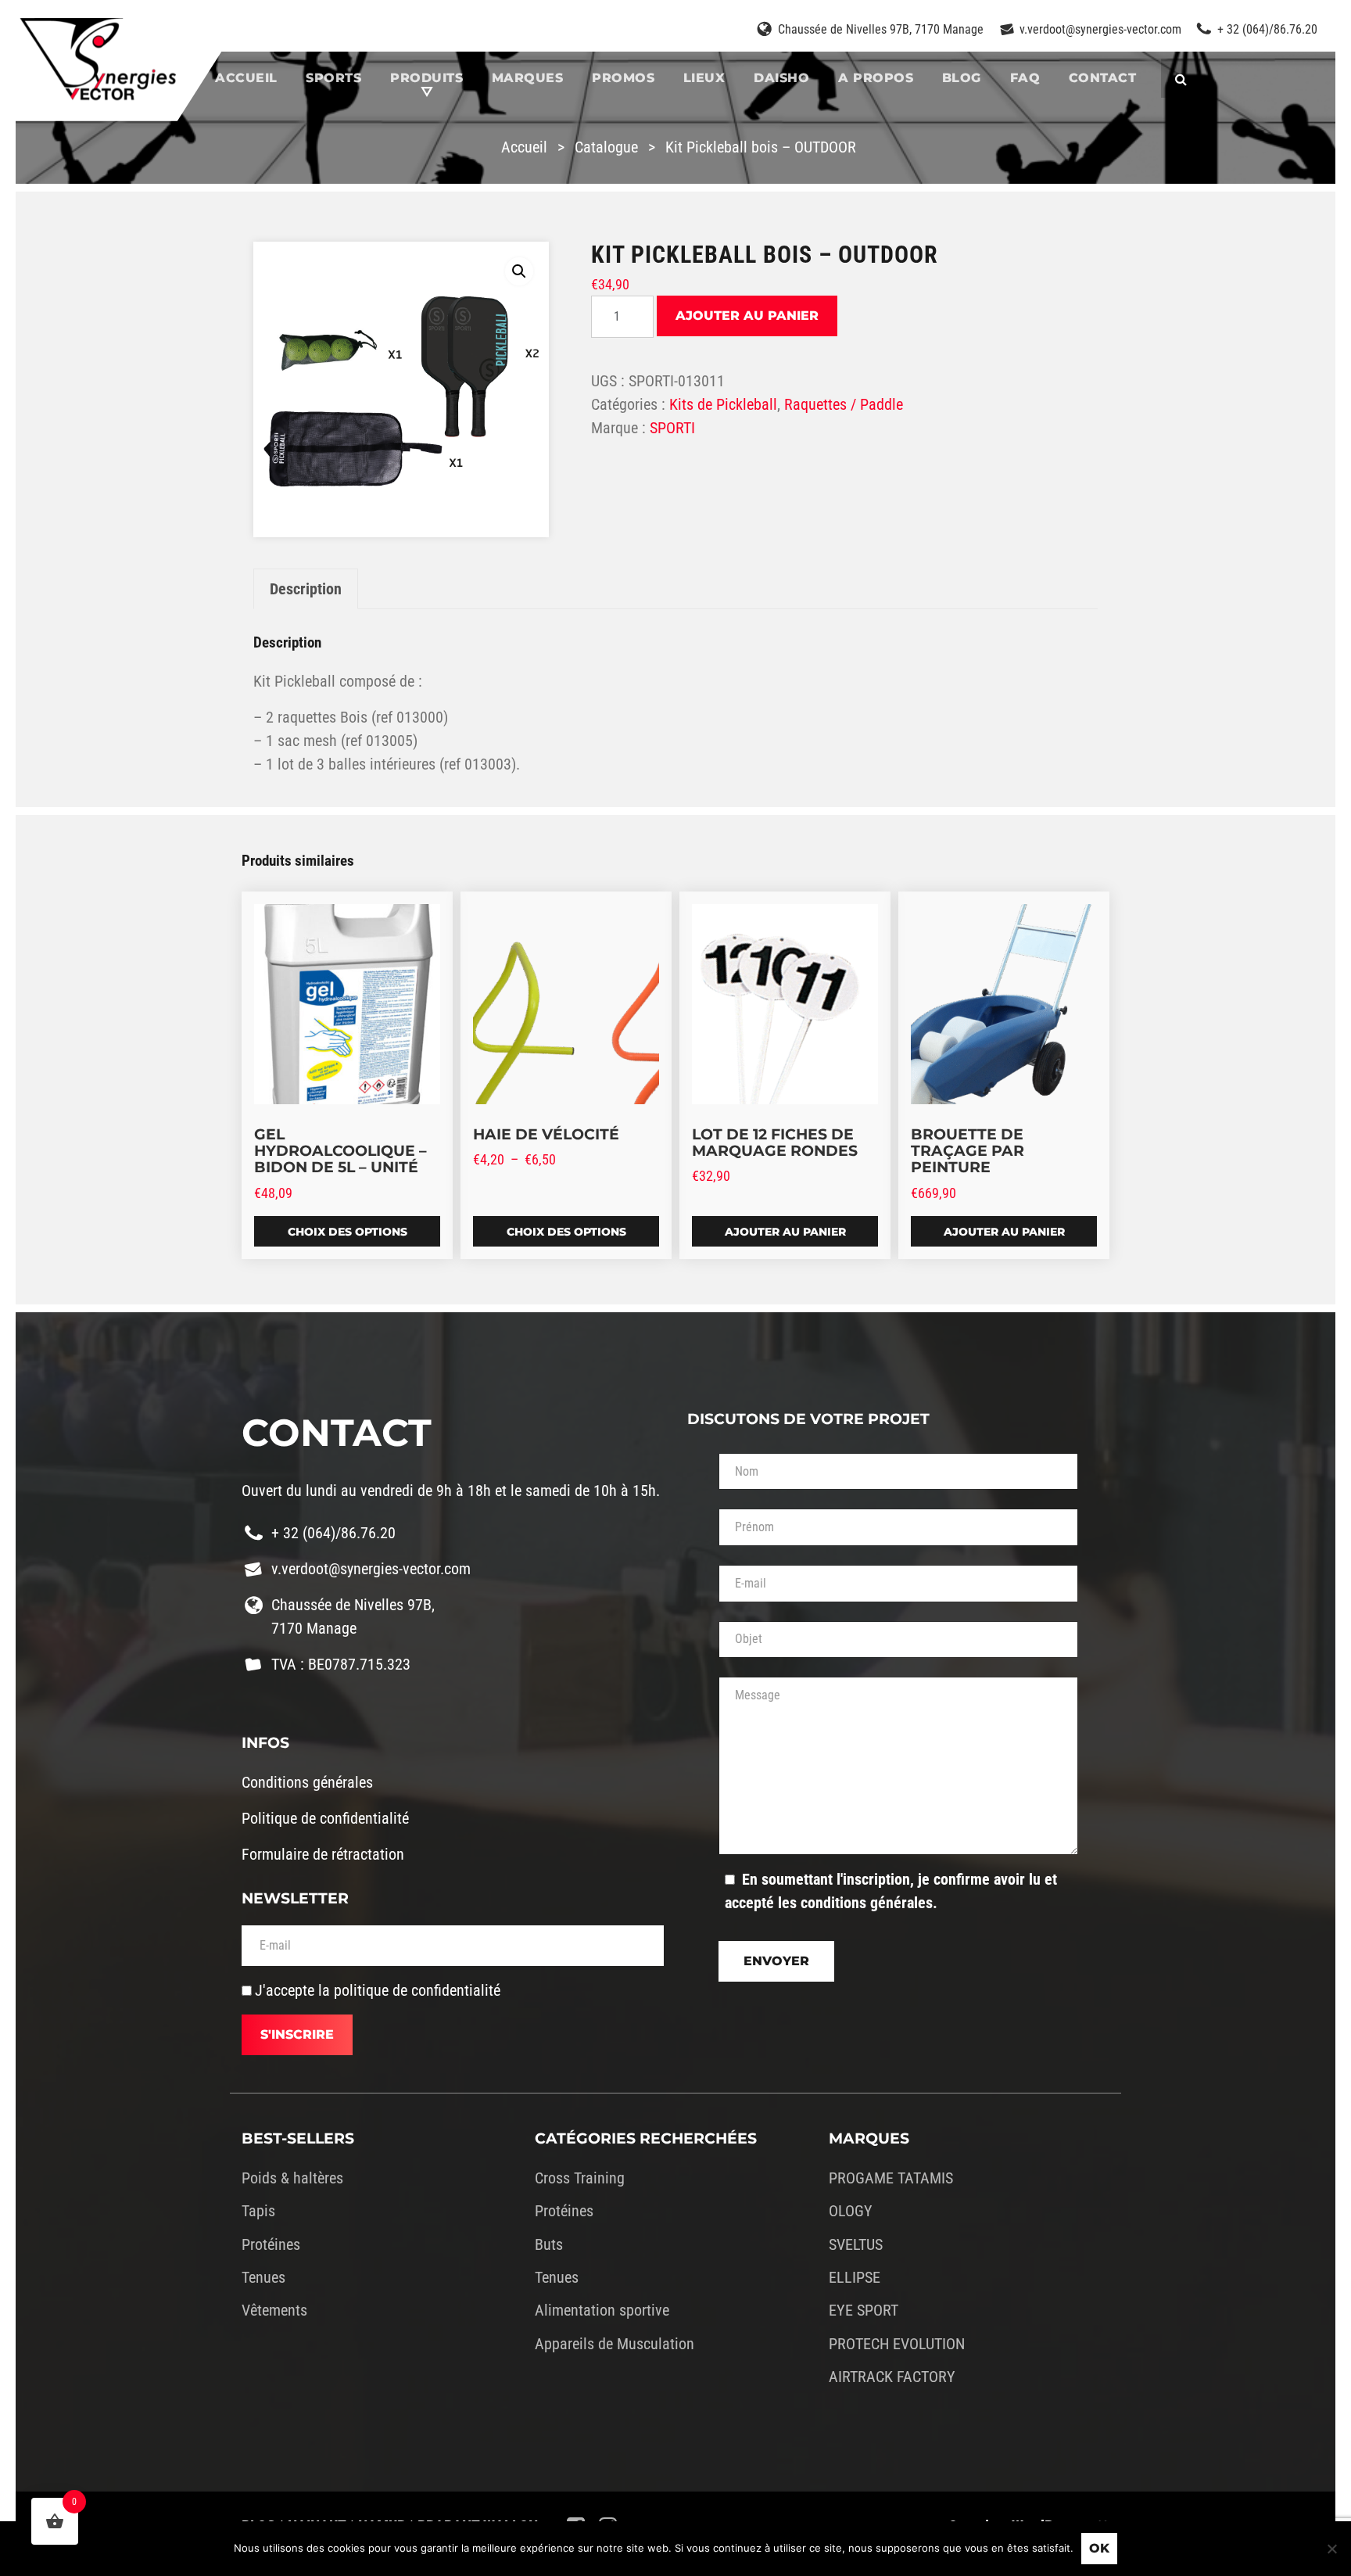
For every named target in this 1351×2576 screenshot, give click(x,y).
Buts (549, 2244)
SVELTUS (856, 2244)
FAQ (1025, 78)
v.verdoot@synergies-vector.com (1100, 29)
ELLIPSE (855, 2277)
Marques (528, 78)
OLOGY (851, 2211)
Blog (962, 78)
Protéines (271, 2244)
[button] (519, 271)
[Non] (1331, 2549)
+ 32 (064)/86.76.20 (1267, 29)
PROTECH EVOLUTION (897, 2344)
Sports (333, 78)
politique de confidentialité (417, 1990)
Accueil (246, 78)
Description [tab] (306, 589)
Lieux (704, 78)
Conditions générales (307, 1782)
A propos (876, 78)
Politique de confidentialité (325, 1818)
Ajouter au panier (747, 316)
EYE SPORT (864, 2310)
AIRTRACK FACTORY (892, 2377)
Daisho (781, 78)
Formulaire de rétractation (323, 1854)
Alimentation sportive (602, 2310)
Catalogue (606, 147)
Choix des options (348, 1232)
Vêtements (274, 2310)
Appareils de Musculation (615, 2344)
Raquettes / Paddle (844, 404)
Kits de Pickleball (723, 404)
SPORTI (672, 428)
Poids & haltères (292, 2178)
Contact (1103, 78)
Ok (1099, 2548)
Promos (623, 78)
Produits (426, 78)
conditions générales (867, 1903)
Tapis (258, 2211)
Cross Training (580, 2178)
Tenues (263, 2277)
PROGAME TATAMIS (891, 2178)
